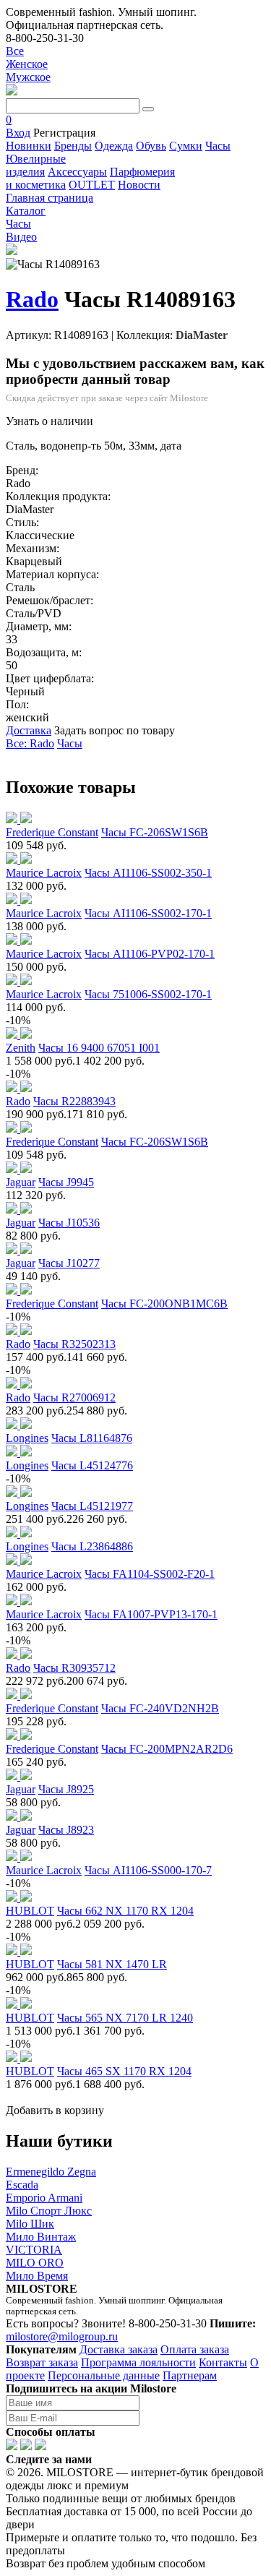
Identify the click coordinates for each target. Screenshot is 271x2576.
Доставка (29, 730)
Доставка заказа (119, 2349)
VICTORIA (34, 2250)
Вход (18, 133)
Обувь (151, 146)
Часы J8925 (66, 1789)
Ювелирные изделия (36, 165)
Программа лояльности (138, 2362)
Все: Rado (30, 743)
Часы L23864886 (92, 1546)
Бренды (73, 146)
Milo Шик (30, 2224)
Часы (218, 146)
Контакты (223, 2362)
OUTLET (92, 185)
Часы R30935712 (74, 1668)
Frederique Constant (52, 832)
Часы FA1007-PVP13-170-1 (151, 1614)
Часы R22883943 (74, 1101)
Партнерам (190, 2375)
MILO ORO (35, 2263)
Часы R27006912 (74, 1398)
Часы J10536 (69, 1223)
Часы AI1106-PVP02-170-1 (150, 954)
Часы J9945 (66, 1182)
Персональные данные (104, 2375)
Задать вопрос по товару (115, 730)
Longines (27, 1438)
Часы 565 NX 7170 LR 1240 (125, 2018)
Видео (21, 237)
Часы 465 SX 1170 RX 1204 (124, 2071)
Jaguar (21, 1182)
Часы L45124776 (92, 1465)
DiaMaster (202, 335)
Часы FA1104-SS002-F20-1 (150, 1574)
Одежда (114, 146)
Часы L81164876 (92, 1438)
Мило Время (37, 2276)
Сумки (186, 146)
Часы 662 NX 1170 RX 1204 (125, 1911)
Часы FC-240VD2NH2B (160, 1708)
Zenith (21, 1048)
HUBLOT (30, 1911)
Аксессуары (77, 172)
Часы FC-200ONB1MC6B (164, 1304)
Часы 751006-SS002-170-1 (148, 994)
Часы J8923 (66, 1830)
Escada (22, 2185)
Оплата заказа (195, 2349)
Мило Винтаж (41, 2237)
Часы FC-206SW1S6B (155, 832)
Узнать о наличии (50, 421)
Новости (139, 185)
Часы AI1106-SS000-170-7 (148, 1870)
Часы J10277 (69, 1263)
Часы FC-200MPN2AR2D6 (167, 1749)
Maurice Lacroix (44, 873)
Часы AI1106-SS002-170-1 (148, 913)
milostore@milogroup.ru (62, 2336)
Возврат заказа (42, 2362)
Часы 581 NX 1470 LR (112, 1964)
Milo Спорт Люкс (49, 2211)
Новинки (29, 146)
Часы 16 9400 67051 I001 (99, 1048)
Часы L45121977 (92, 1506)
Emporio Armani (44, 2198)
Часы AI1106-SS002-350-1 (148, 873)
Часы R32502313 (74, 1344)
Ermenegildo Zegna (51, 2172)
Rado (32, 299)
